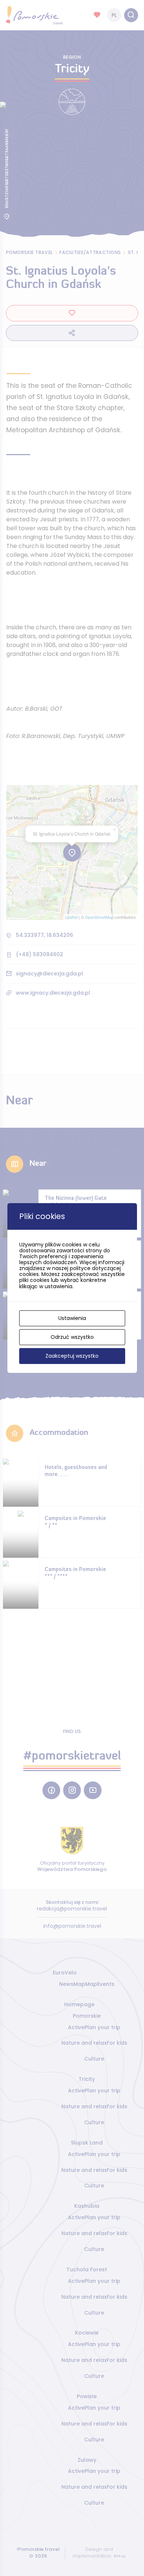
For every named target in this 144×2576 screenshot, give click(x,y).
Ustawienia (72, 1318)
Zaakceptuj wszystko (72, 1356)
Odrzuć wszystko (72, 1337)
